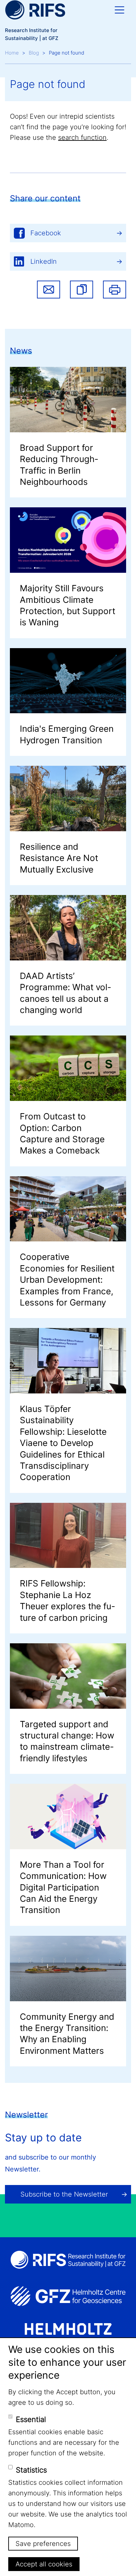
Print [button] (115, 290)
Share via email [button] (49, 290)
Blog (34, 53)
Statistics (31, 2470)
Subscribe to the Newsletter (64, 2194)
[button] (82, 290)
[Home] (35, 10)
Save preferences (43, 2544)
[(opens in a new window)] (68, 2296)
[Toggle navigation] (119, 10)
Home (12, 53)
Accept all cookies (44, 2564)
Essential (31, 2419)
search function (82, 137)
